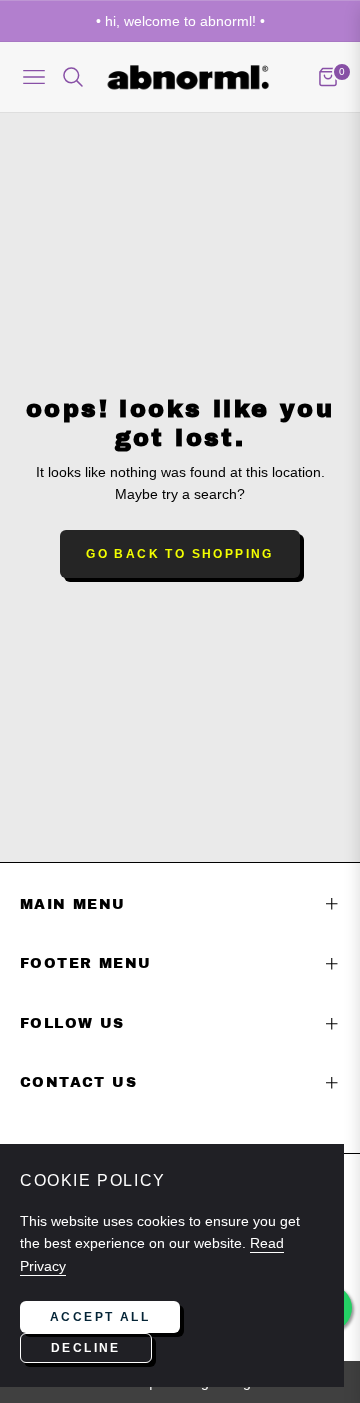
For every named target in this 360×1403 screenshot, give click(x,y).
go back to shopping (180, 554)
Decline (86, 1348)
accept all (100, 1317)
